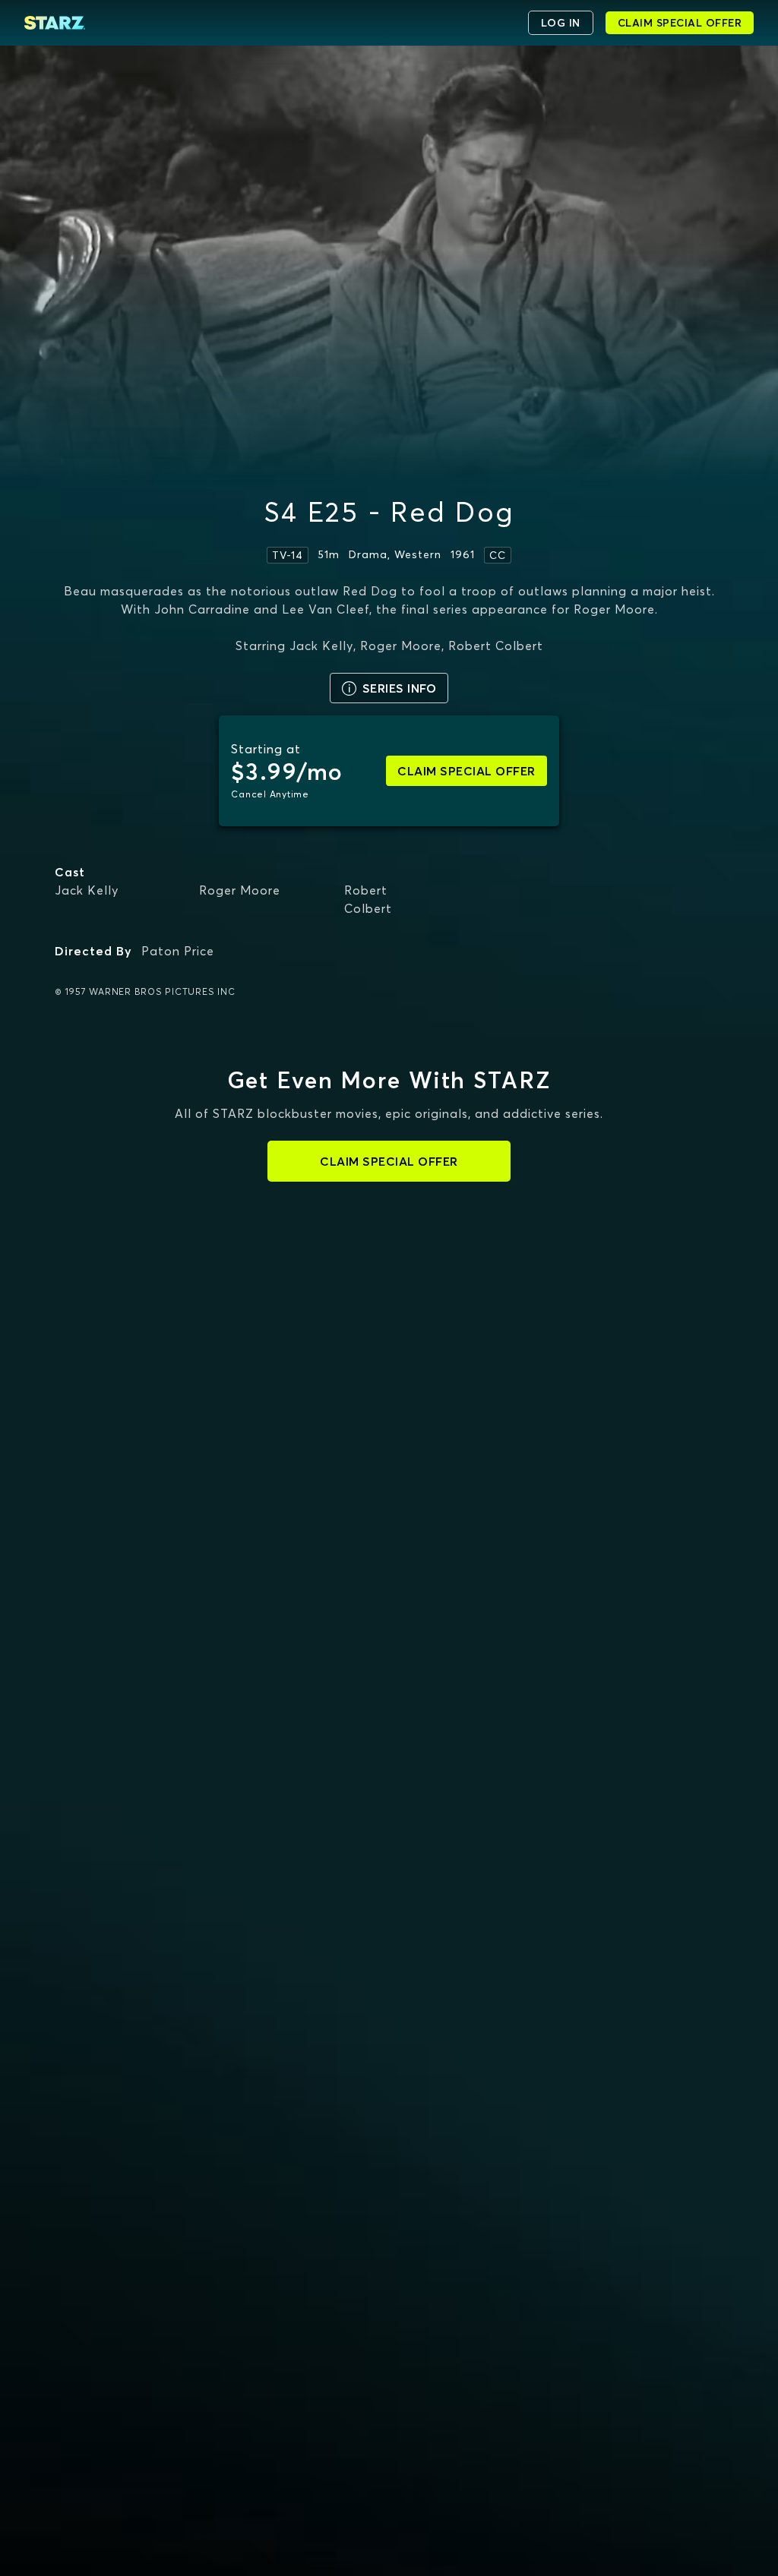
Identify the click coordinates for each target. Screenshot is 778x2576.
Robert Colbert (368, 899)
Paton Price (178, 951)
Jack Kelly (87, 890)
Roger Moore (240, 890)
